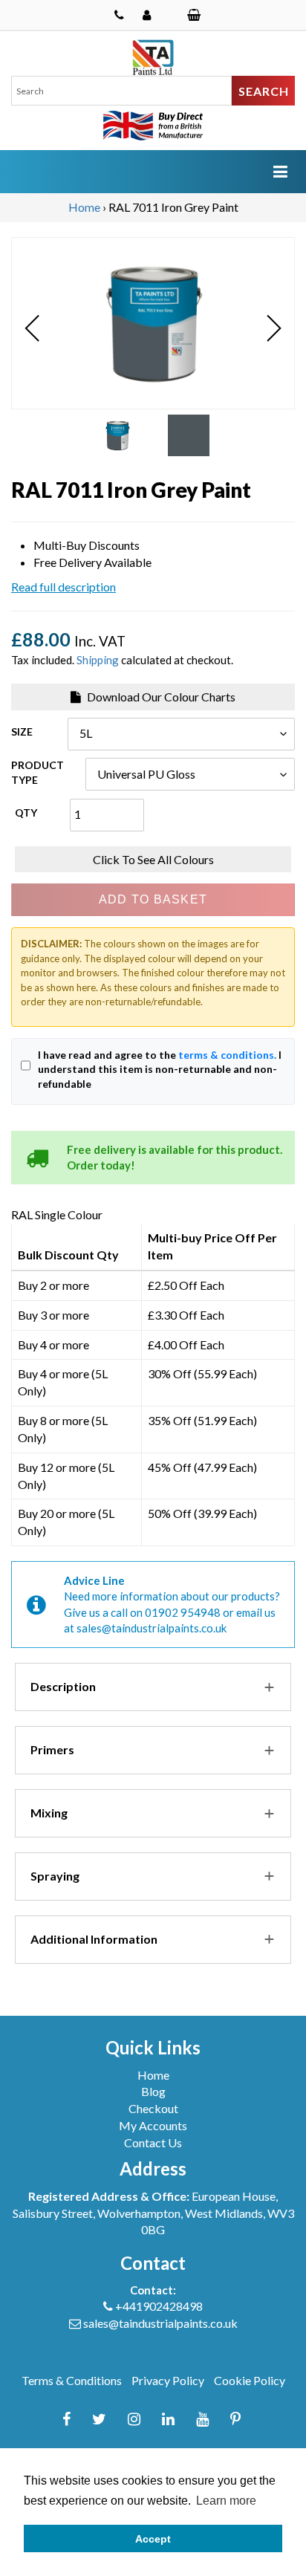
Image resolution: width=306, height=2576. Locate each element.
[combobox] (121, 91)
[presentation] (32, 329)
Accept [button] (153, 2539)
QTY (26, 812)
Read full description (64, 587)
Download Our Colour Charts (160, 697)
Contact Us (153, 2142)
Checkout (153, 2108)
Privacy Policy (168, 2380)
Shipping (98, 660)
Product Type (38, 772)
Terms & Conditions (72, 2380)
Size (22, 731)
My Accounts (153, 2125)
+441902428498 (159, 2306)
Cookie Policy (250, 2380)
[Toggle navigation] (280, 171)
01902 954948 (183, 1612)
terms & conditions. (227, 1055)
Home (84, 207)
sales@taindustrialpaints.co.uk (152, 1628)
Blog (153, 2091)
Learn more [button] (226, 2501)
